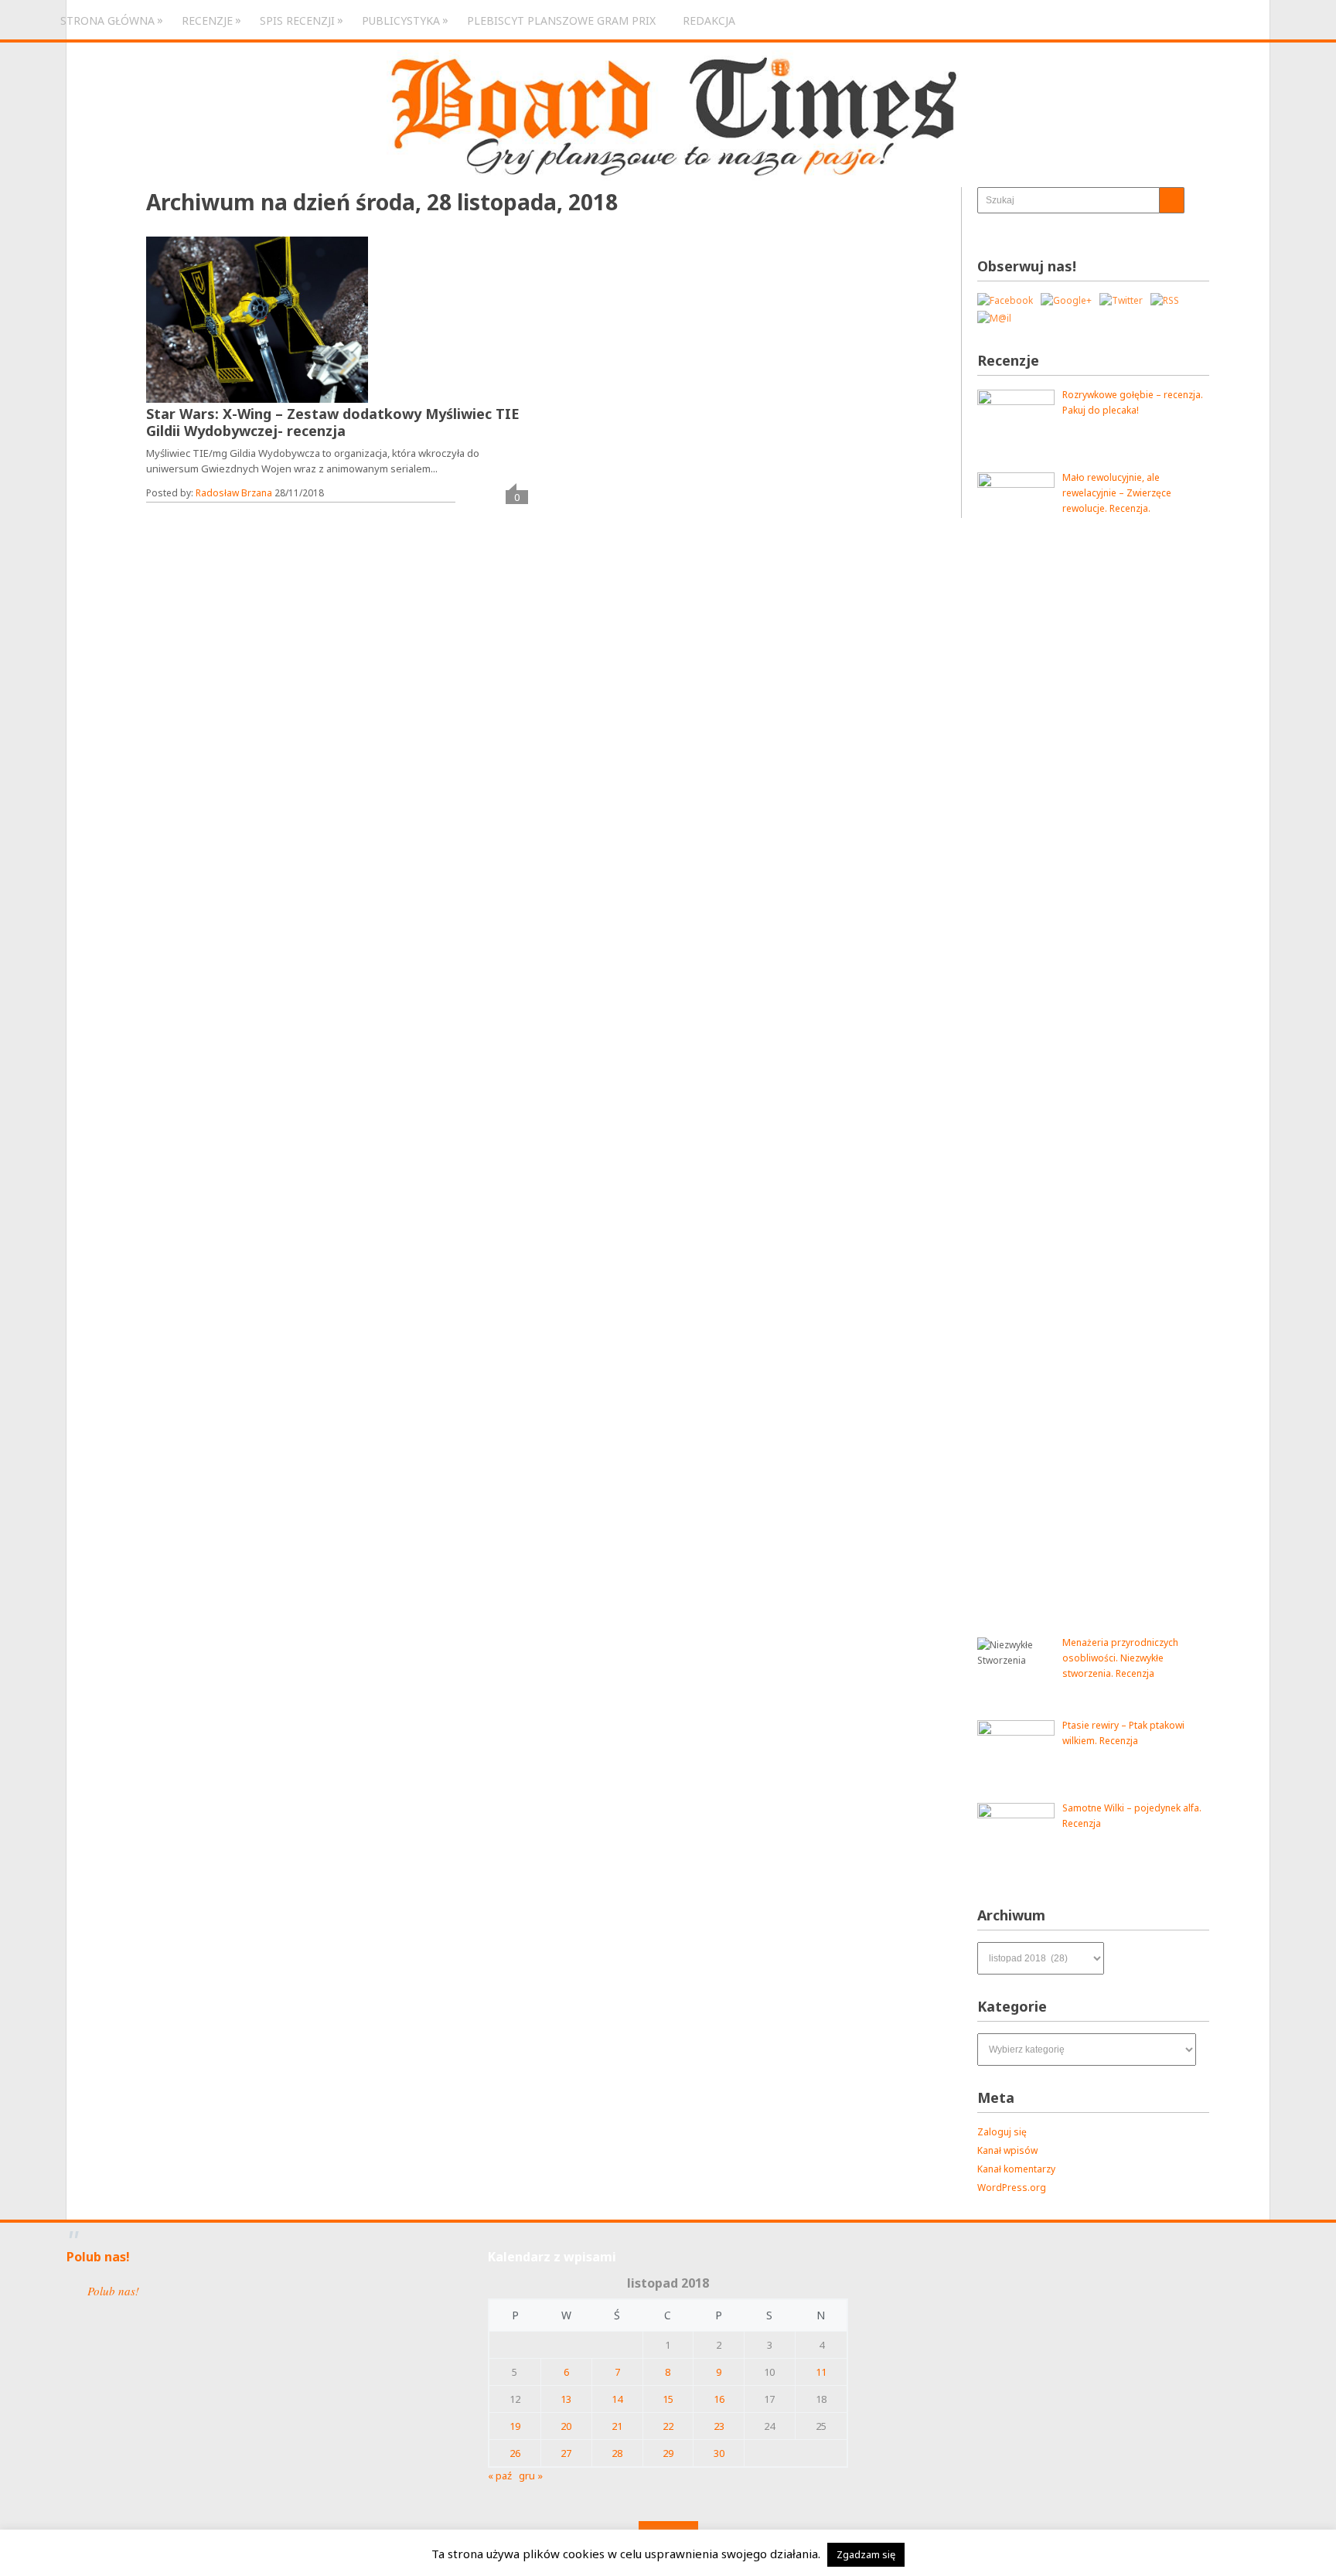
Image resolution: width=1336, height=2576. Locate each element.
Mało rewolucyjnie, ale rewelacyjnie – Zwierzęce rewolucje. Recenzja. (1117, 493)
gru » (531, 2475)
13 (566, 2399)
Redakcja (709, 20)
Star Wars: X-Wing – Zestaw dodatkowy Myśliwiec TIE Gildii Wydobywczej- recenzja (333, 422)
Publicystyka (401, 20)
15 (668, 2399)
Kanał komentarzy (1016, 2169)
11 (821, 2372)
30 (719, 2453)
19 (515, 2426)
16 (719, 2399)
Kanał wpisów (1007, 2150)
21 (617, 2426)
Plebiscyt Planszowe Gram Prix (561, 20)
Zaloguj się (1002, 2132)
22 (668, 2426)
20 (566, 2426)
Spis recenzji (297, 20)
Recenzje (207, 20)
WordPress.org (1012, 2188)
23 (719, 2426)
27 (566, 2453)
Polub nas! (98, 2257)
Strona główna (107, 20)
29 (668, 2453)
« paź (500, 2475)
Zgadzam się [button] (866, 2554)
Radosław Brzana (234, 493)
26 (515, 2453)
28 (617, 2453)
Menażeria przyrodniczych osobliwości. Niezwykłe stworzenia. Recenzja (1120, 1658)
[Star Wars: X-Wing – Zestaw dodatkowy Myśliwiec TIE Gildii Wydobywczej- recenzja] (257, 320)
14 (617, 2399)
